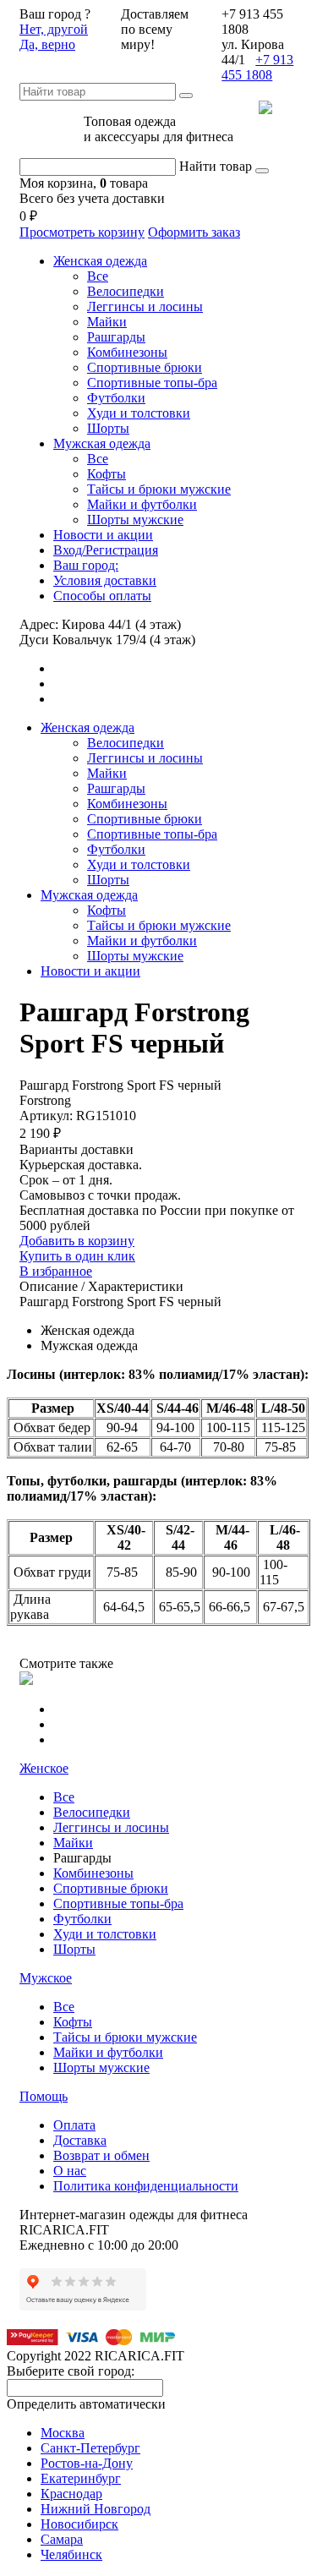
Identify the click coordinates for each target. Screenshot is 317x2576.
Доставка (80, 2140)
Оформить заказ (194, 232)
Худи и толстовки (139, 413)
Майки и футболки (142, 504)
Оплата (74, 2125)
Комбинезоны (127, 352)
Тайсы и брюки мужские (159, 489)
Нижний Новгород (96, 2509)
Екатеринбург (81, 2478)
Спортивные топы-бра (152, 383)
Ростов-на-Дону (87, 2463)
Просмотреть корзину (82, 232)
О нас (70, 2171)
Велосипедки (126, 291)
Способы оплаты (102, 596)
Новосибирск (79, 2524)
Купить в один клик (77, 1256)
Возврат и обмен (101, 2155)
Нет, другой (54, 29)
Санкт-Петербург (90, 2448)
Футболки (116, 398)
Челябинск (71, 2554)
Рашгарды (116, 337)
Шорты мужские (135, 520)
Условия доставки (105, 580)
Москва (63, 2433)
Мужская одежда (102, 443)
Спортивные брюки (145, 367)
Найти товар (216, 166)
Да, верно (47, 44)
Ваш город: (86, 565)
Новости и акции (103, 535)
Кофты (107, 474)
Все (98, 276)
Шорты (108, 428)
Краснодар (71, 2494)
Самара (62, 2539)
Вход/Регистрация (106, 550)
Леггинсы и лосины (145, 306)
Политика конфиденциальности (146, 2186)
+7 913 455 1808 (257, 67)
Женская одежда (100, 261)
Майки (107, 322)
